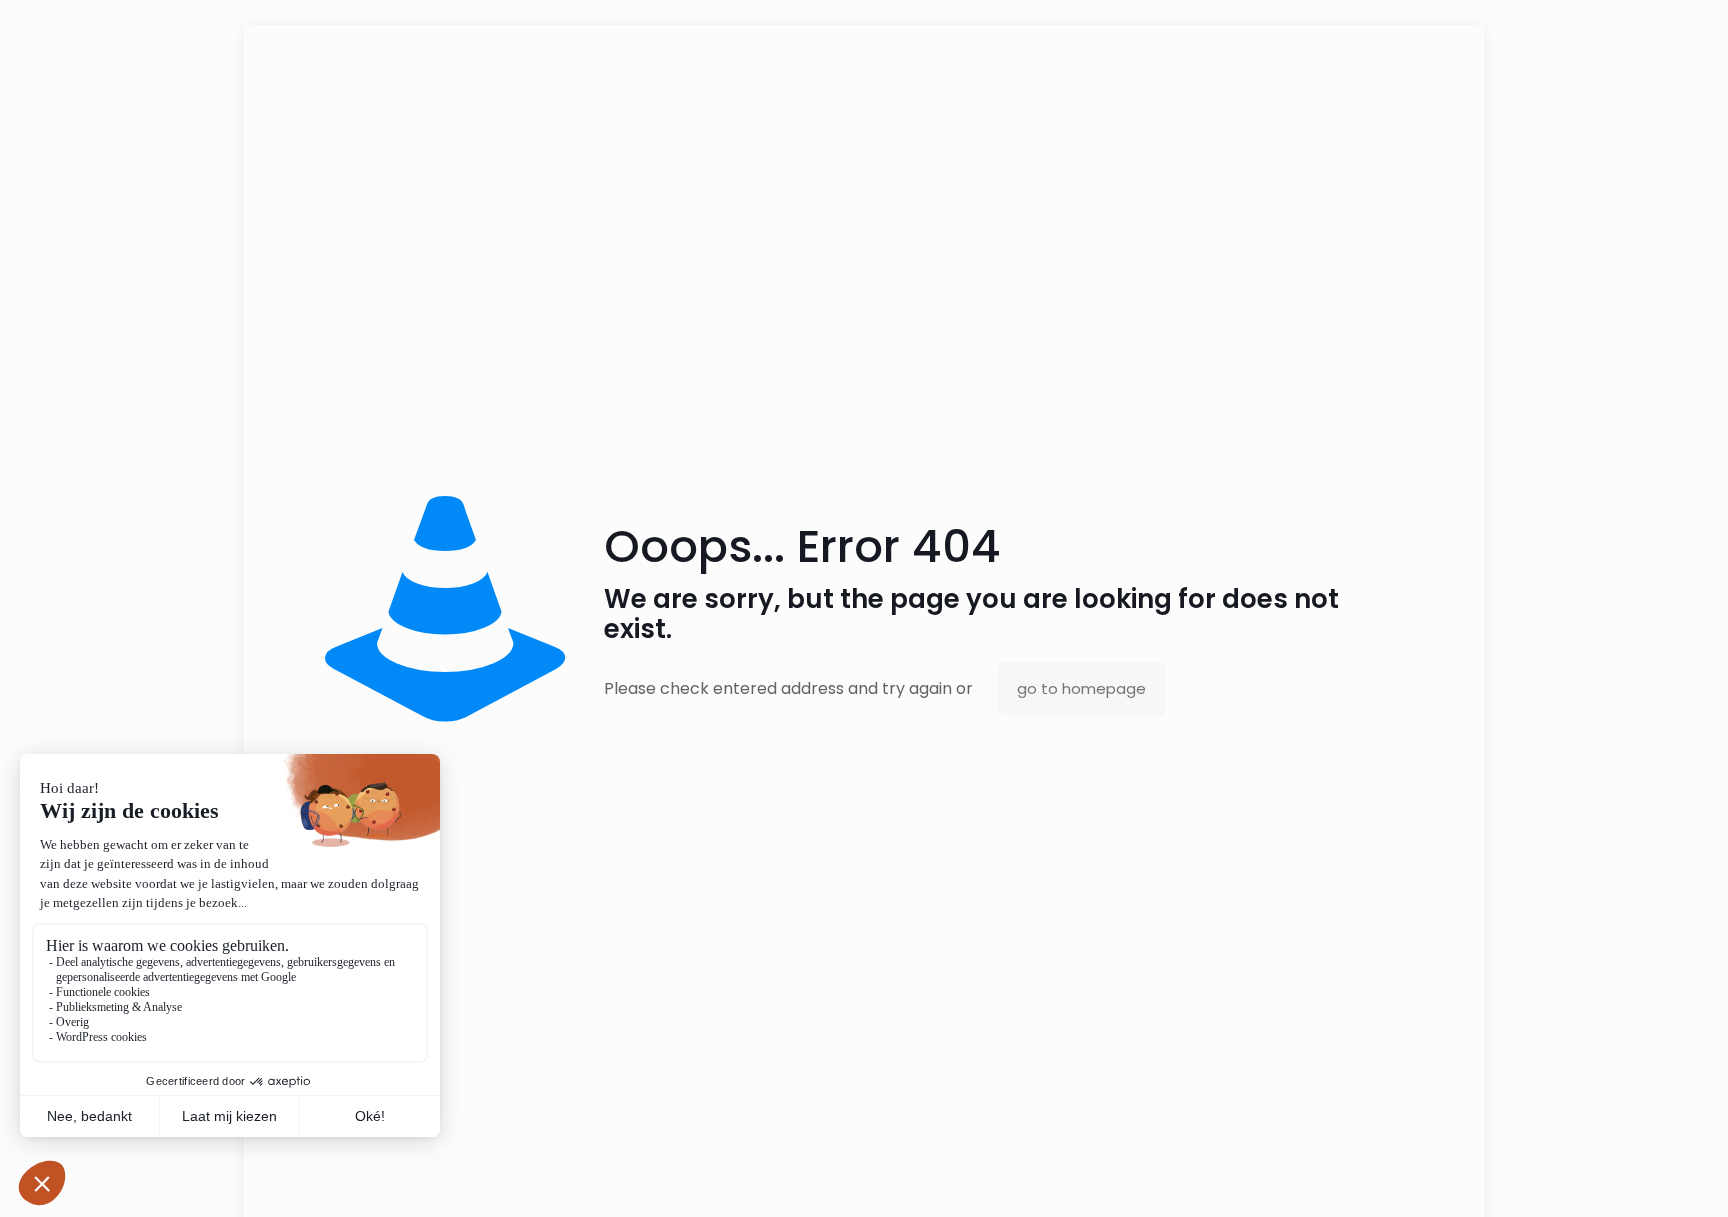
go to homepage (1081, 688)
